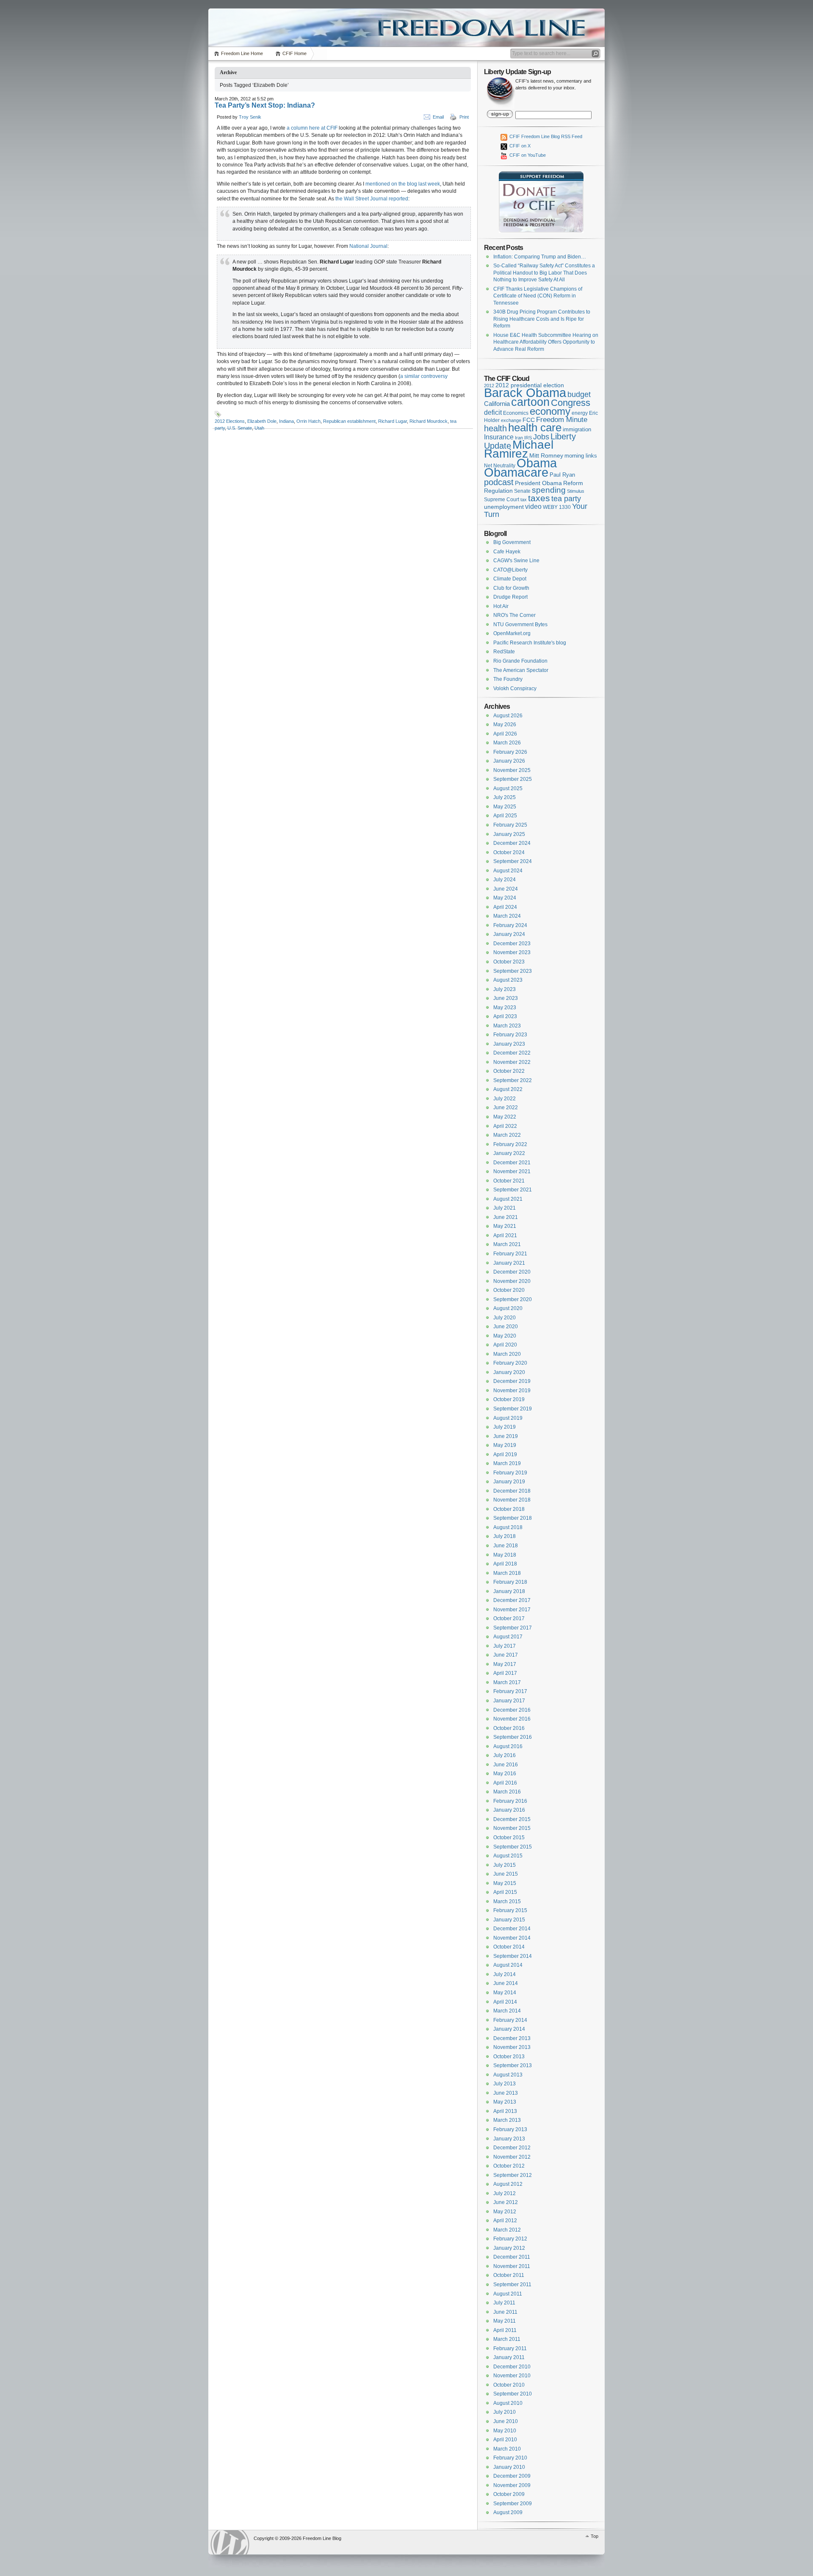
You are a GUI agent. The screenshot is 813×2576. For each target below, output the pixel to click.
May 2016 (505, 1774)
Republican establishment (349, 421)
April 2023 (505, 1016)
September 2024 (513, 861)
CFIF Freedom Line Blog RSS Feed (545, 136)
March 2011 (507, 2339)
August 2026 (508, 716)
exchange (511, 420)
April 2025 (505, 816)
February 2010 (510, 2458)
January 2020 (509, 1372)
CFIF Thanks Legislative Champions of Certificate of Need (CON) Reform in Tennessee (538, 296)
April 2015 (505, 1892)
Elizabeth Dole (262, 421)
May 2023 (505, 1008)
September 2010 (513, 2394)
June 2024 (506, 889)
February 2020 (510, 1363)
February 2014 (510, 2020)
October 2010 (509, 2385)
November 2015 (512, 1828)
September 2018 (513, 1518)
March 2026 (507, 743)
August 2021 (508, 1199)
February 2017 (510, 1691)
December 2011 (512, 2257)
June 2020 (506, 1327)
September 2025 (513, 779)
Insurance (499, 437)
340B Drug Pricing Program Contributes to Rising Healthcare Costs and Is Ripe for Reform (542, 319)
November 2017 (512, 1610)
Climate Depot (510, 579)
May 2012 (505, 2212)
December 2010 (512, 2367)
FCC (529, 420)
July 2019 (505, 1427)
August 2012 (508, 2184)
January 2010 (509, 2467)
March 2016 (507, 1792)
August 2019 (508, 1418)
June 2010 (506, 2421)
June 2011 (505, 2312)
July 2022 (505, 1099)
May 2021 (505, 1226)
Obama (537, 463)
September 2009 (513, 2504)
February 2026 (510, 752)
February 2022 (510, 1144)
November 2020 (512, 1281)
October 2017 (509, 1618)
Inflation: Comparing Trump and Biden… (540, 257)
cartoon (530, 402)
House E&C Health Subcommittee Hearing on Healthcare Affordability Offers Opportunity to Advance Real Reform (546, 342)
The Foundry (508, 679)
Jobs (541, 437)
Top (595, 2536)
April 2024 (505, 907)
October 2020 (509, 1290)
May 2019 (505, 1445)
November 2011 (512, 2266)
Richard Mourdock (429, 421)
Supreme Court (502, 500)
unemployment (504, 507)
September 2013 (513, 2065)
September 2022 (513, 1080)
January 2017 (509, 1701)
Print (464, 117)
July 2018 (505, 1536)
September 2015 (513, 1847)
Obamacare (516, 472)
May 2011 (505, 2321)
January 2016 (509, 1810)
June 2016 (506, 1765)
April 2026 (505, 734)
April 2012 (505, 2221)
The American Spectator (521, 670)
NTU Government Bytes (520, 625)
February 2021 (510, 1254)
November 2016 (512, 1719)
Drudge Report (510, 597)
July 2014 (505, 1974)
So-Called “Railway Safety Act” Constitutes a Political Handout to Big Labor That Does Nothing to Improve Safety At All (544, 273)
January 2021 (509, 1263)
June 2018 (506, 1546)
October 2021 (509, 1181)
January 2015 (509, 1920)
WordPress (230, 2542)
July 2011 (504, 2303)
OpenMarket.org (512, 633)
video (533, 506)
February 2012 (510, 2239)
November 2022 (512, 1062)
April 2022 (505, 1126)
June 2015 (506, 1874)
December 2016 (512, 1710)
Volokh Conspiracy (515, 688)
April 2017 (505, 1673)
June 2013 (506, 2093)
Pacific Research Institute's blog (530, 643)
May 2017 (505, 1664)
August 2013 (508, 2075)
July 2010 (505, 2412)
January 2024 (509, 934)
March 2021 (507, 1244)
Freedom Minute (562, 420)
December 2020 (512, 1272)
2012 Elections (230, 421)
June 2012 (506, 2202)
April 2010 (505, 2440)
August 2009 (508, 2512)
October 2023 (509, 962)
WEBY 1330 (557, 507)
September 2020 (513, 1299)
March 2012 (507, 2230)
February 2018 (510, 1582)
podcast (499, 482)
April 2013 (505, 2111)
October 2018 (509, 1509)
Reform (573, 483)
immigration (577, 429)
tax (524, 500)
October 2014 (509, 1947)
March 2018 (507, 1573)
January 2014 (509, 2029)
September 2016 (513, 1737)
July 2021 (505, 1208)
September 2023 (513, 971)
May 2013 (505, 2102)
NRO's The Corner (514, 615)
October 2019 (509, 1399)
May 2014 (505, 1993)
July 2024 (505, 880)
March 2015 (507, 1901)
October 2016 (509, 1728)
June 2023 (506, 998)
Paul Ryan (562, 475)
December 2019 (512, 1381)
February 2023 (510, 1035)
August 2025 (508, 788)
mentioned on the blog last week (403, 184)
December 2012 (512, 2148)
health (495, 428)
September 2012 (513, 2175)
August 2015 (508, 1856)
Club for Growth (511, 588)
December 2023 (512, 944)
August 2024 (508, 871)
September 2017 (513, 1628)
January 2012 (509, 2248)
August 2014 (508, 1965)
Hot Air (501, 606)
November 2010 (512, 2376)
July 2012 (505, 2193)
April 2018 (505, 1564)
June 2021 (506, 1217)
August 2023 (508, 980)
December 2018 (512, 1491)
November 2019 (512, 1391)
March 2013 (507, 2120)
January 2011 (509, 2357)
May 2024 (505, 898)
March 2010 (507, 2449)
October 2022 (509, 1071)
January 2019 (509, 1482)
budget (579, 394)
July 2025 (505, 797)
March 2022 (507, 1135)
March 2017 (507, 1682)
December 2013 (512, 2038)
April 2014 (505, 2002)
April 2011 (505, 2330)
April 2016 (505, 1783)
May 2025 (505, 807)
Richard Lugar (393, 421)
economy (550, 411)
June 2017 (506, 1655)
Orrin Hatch (308, 421)
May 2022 (505, 1117)
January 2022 (509, 1153)
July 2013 (505, 2084)
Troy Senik (250, 117)
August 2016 (508, 1746)
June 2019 (506, 1436)
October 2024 (509, 852)
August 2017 (508, 1637)
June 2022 (506, 1108)
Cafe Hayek (507, 552)
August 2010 (508, 2403)
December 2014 (512, 1929)
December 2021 (512, 1163)
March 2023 (507, 1026)
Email (438, 117)
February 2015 (510, 1910)
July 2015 (505, 1865)
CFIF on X (519, 146)
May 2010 (505, 2431)
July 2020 (505, 1318)
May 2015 (505, 1883)
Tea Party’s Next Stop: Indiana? (265, 105)
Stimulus (576, 491)
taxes (539, 498)
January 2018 (509, 1591)
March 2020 (507, 1354)
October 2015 (509, 1838)
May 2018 (505, 1555)
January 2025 (509, 834)
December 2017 (512, 1600)
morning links (581, 456)
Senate (522, 491)
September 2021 (513, 1190)
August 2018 (508, 1527)
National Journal (368, 246)
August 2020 (508, 1308)
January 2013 (509, 2139)
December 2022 (512, 1053)
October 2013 (509, 2057)
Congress (571, 403)
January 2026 (509, 761)
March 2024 (507, 916)
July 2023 (505, 989)
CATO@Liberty (510, 570)
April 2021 (505, 1235)
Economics (516, 413)
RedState (504, 652)
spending (549, 490)
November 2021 (512, 1171)
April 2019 (505, 1455)
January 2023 (509, 1044)
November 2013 (512, 2047)
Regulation (498, 491)
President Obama (538, 483)
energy (580, 413)
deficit (493, 412)
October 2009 (509, 2494)
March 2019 (507, 1463)
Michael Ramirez (519, 449)
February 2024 (510, 925)
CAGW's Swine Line (516, 561)
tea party (566, 499)
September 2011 (512, 2285)
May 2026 (505, 724)
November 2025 (512, 770)
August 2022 (508, 1089)
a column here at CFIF (312, 128)
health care (535, 427)
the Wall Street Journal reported (372, 199)
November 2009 (512, 2485)
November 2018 (512, 1500)
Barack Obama (525, 393)
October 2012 (509, 2166)
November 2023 (512, 952)
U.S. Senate (240, 428)
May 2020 (505, 1336)
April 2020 (505, 1345)
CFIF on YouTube (527, 155)
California (497, 404)
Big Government (512, 542)
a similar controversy (424, 376)
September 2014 (513, 1956)
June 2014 (506, 1983)
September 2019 (513, 1409)
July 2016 (505, 1755)
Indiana (286, 421)
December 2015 (512, 1819)
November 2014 (512, 1938)
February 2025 (510, 825)
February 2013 (510, 2129)
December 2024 (512, 843)
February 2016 (510, 1801)
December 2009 (512, 2476)
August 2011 (508, 2294)
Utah (259, 428)
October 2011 (509, 2275)
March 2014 (507, 2011)
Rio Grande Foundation (520, 661)
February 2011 (510, 2348)
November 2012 (512, 2157)
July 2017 (505, 1646)
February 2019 (510, 1473)
